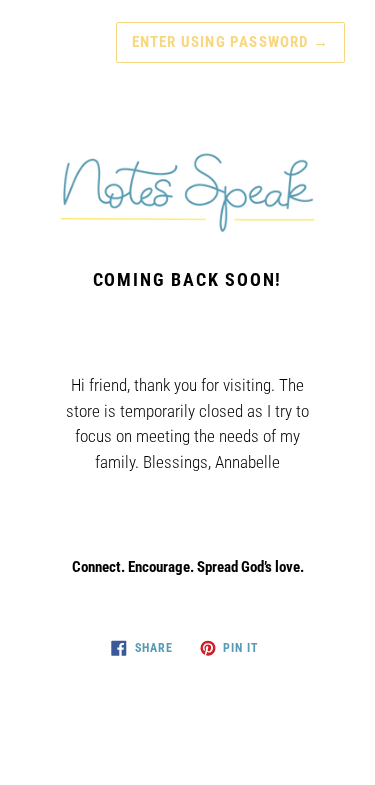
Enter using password (230, 42)
